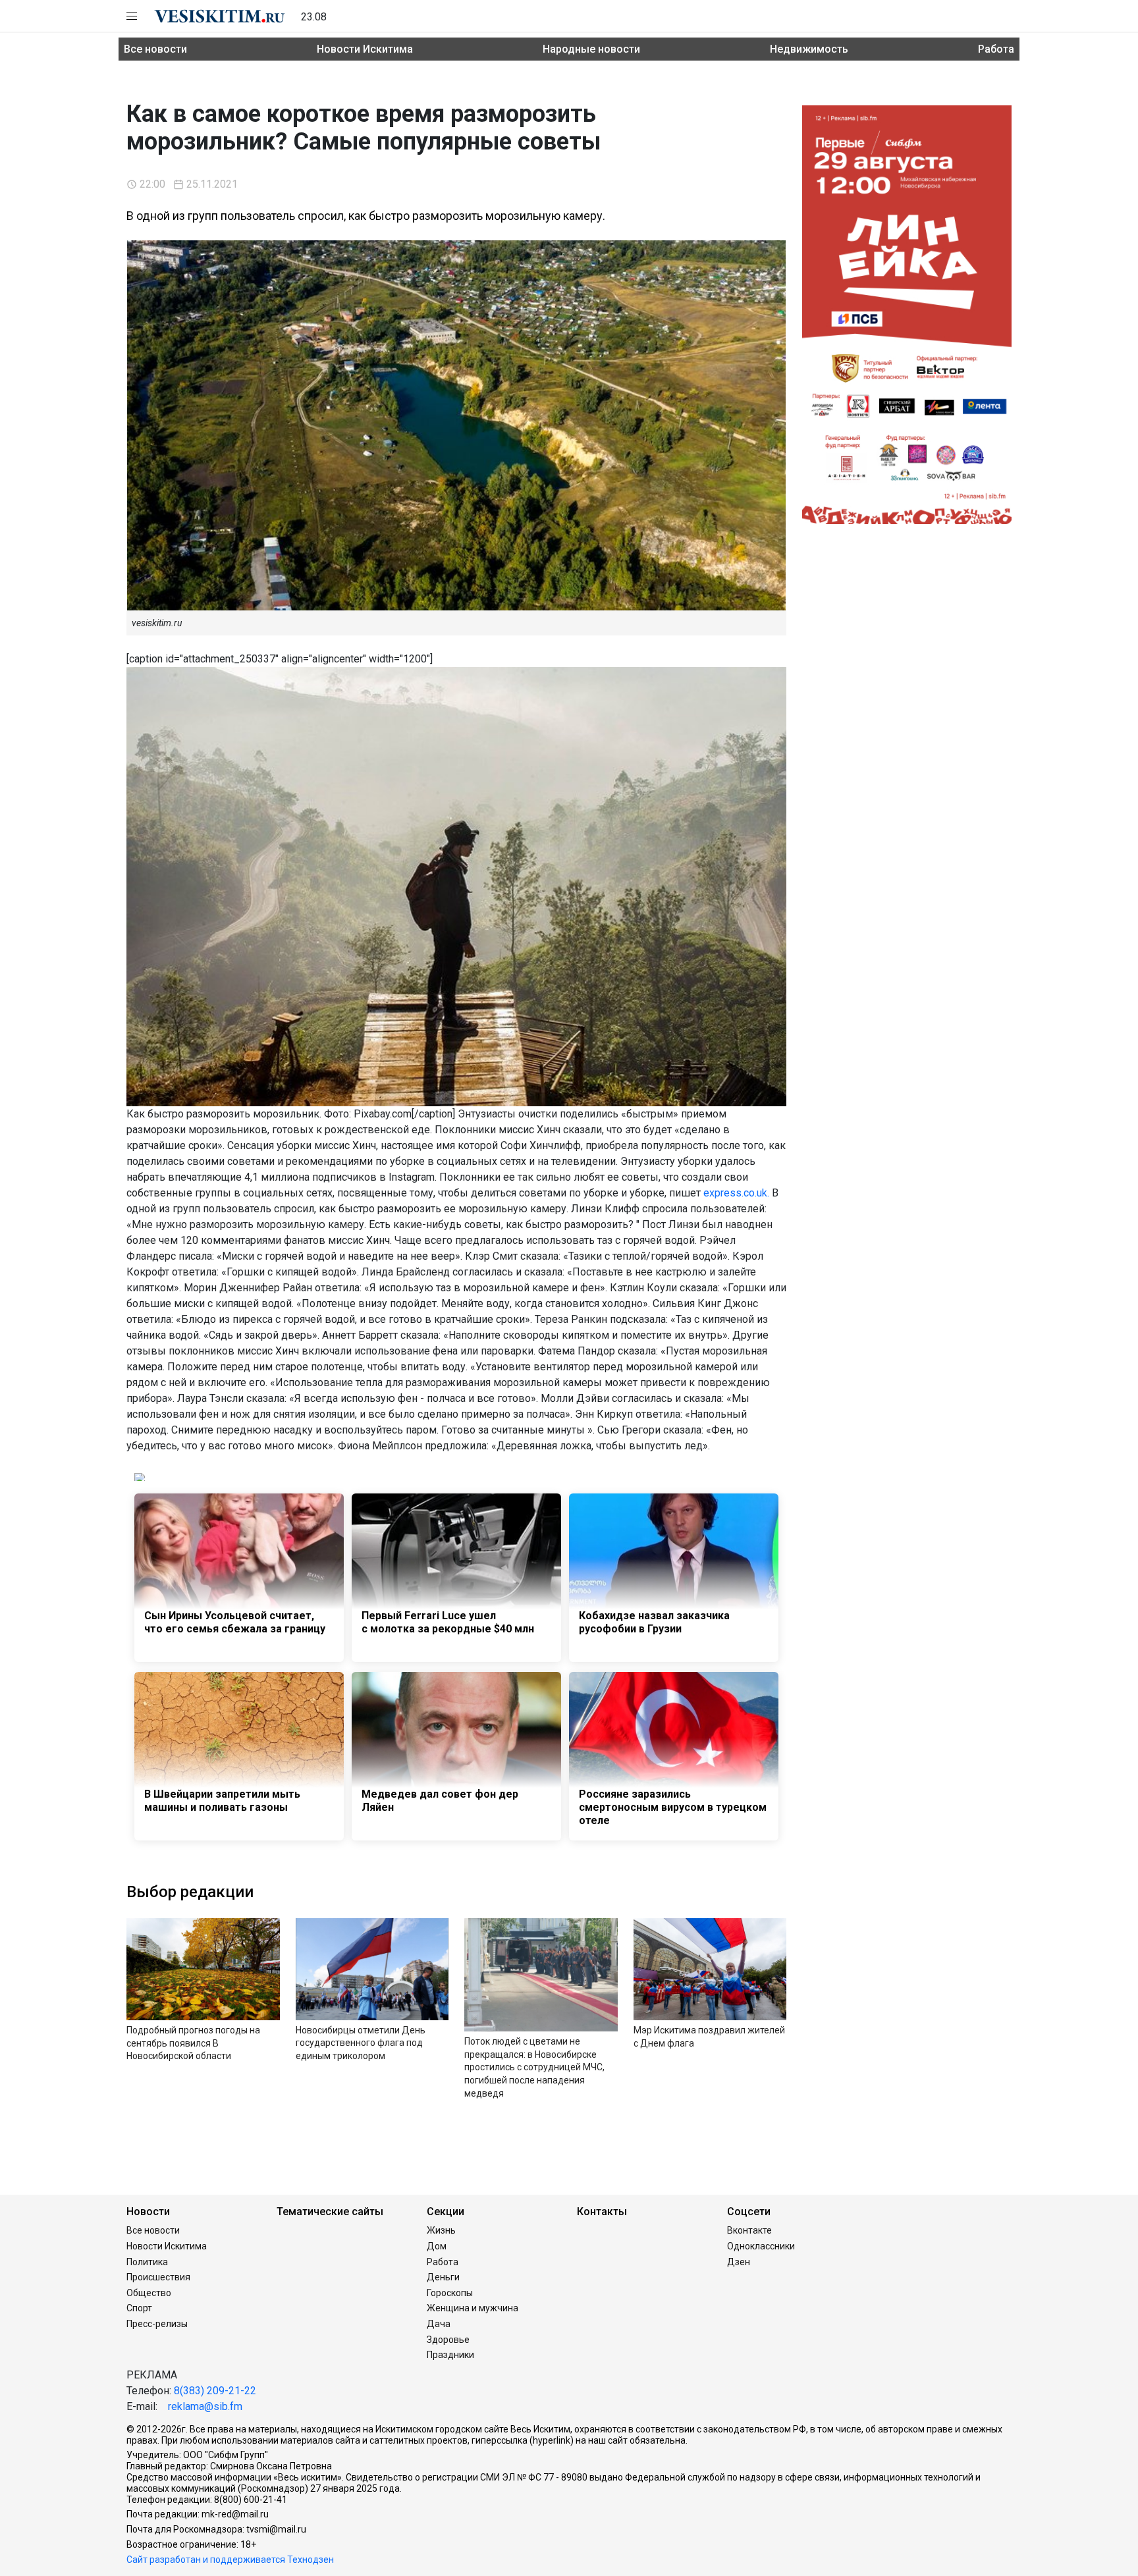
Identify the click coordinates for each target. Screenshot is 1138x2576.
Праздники (450, 2355)
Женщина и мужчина (473, 2308)
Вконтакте (749, 2230)
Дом (437, 2246)
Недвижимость (809, 49)
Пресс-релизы (157, 2324)
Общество (149, 2293)
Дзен (739, 2262)
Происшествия (158, 2277)
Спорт (139, 2308)
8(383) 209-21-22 (215, 2391)
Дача (439, 2324)
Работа (996, 49)
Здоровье (448, 2340)
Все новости (155, 49)
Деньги (443, 2277)
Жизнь (441, 2230)
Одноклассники (761, 2246)
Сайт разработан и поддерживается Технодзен (230, 2560)
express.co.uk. (736, 1193)
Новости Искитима (365, 49)
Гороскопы (450, 2293)
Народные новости (591, 49)
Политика (147, 2262)
